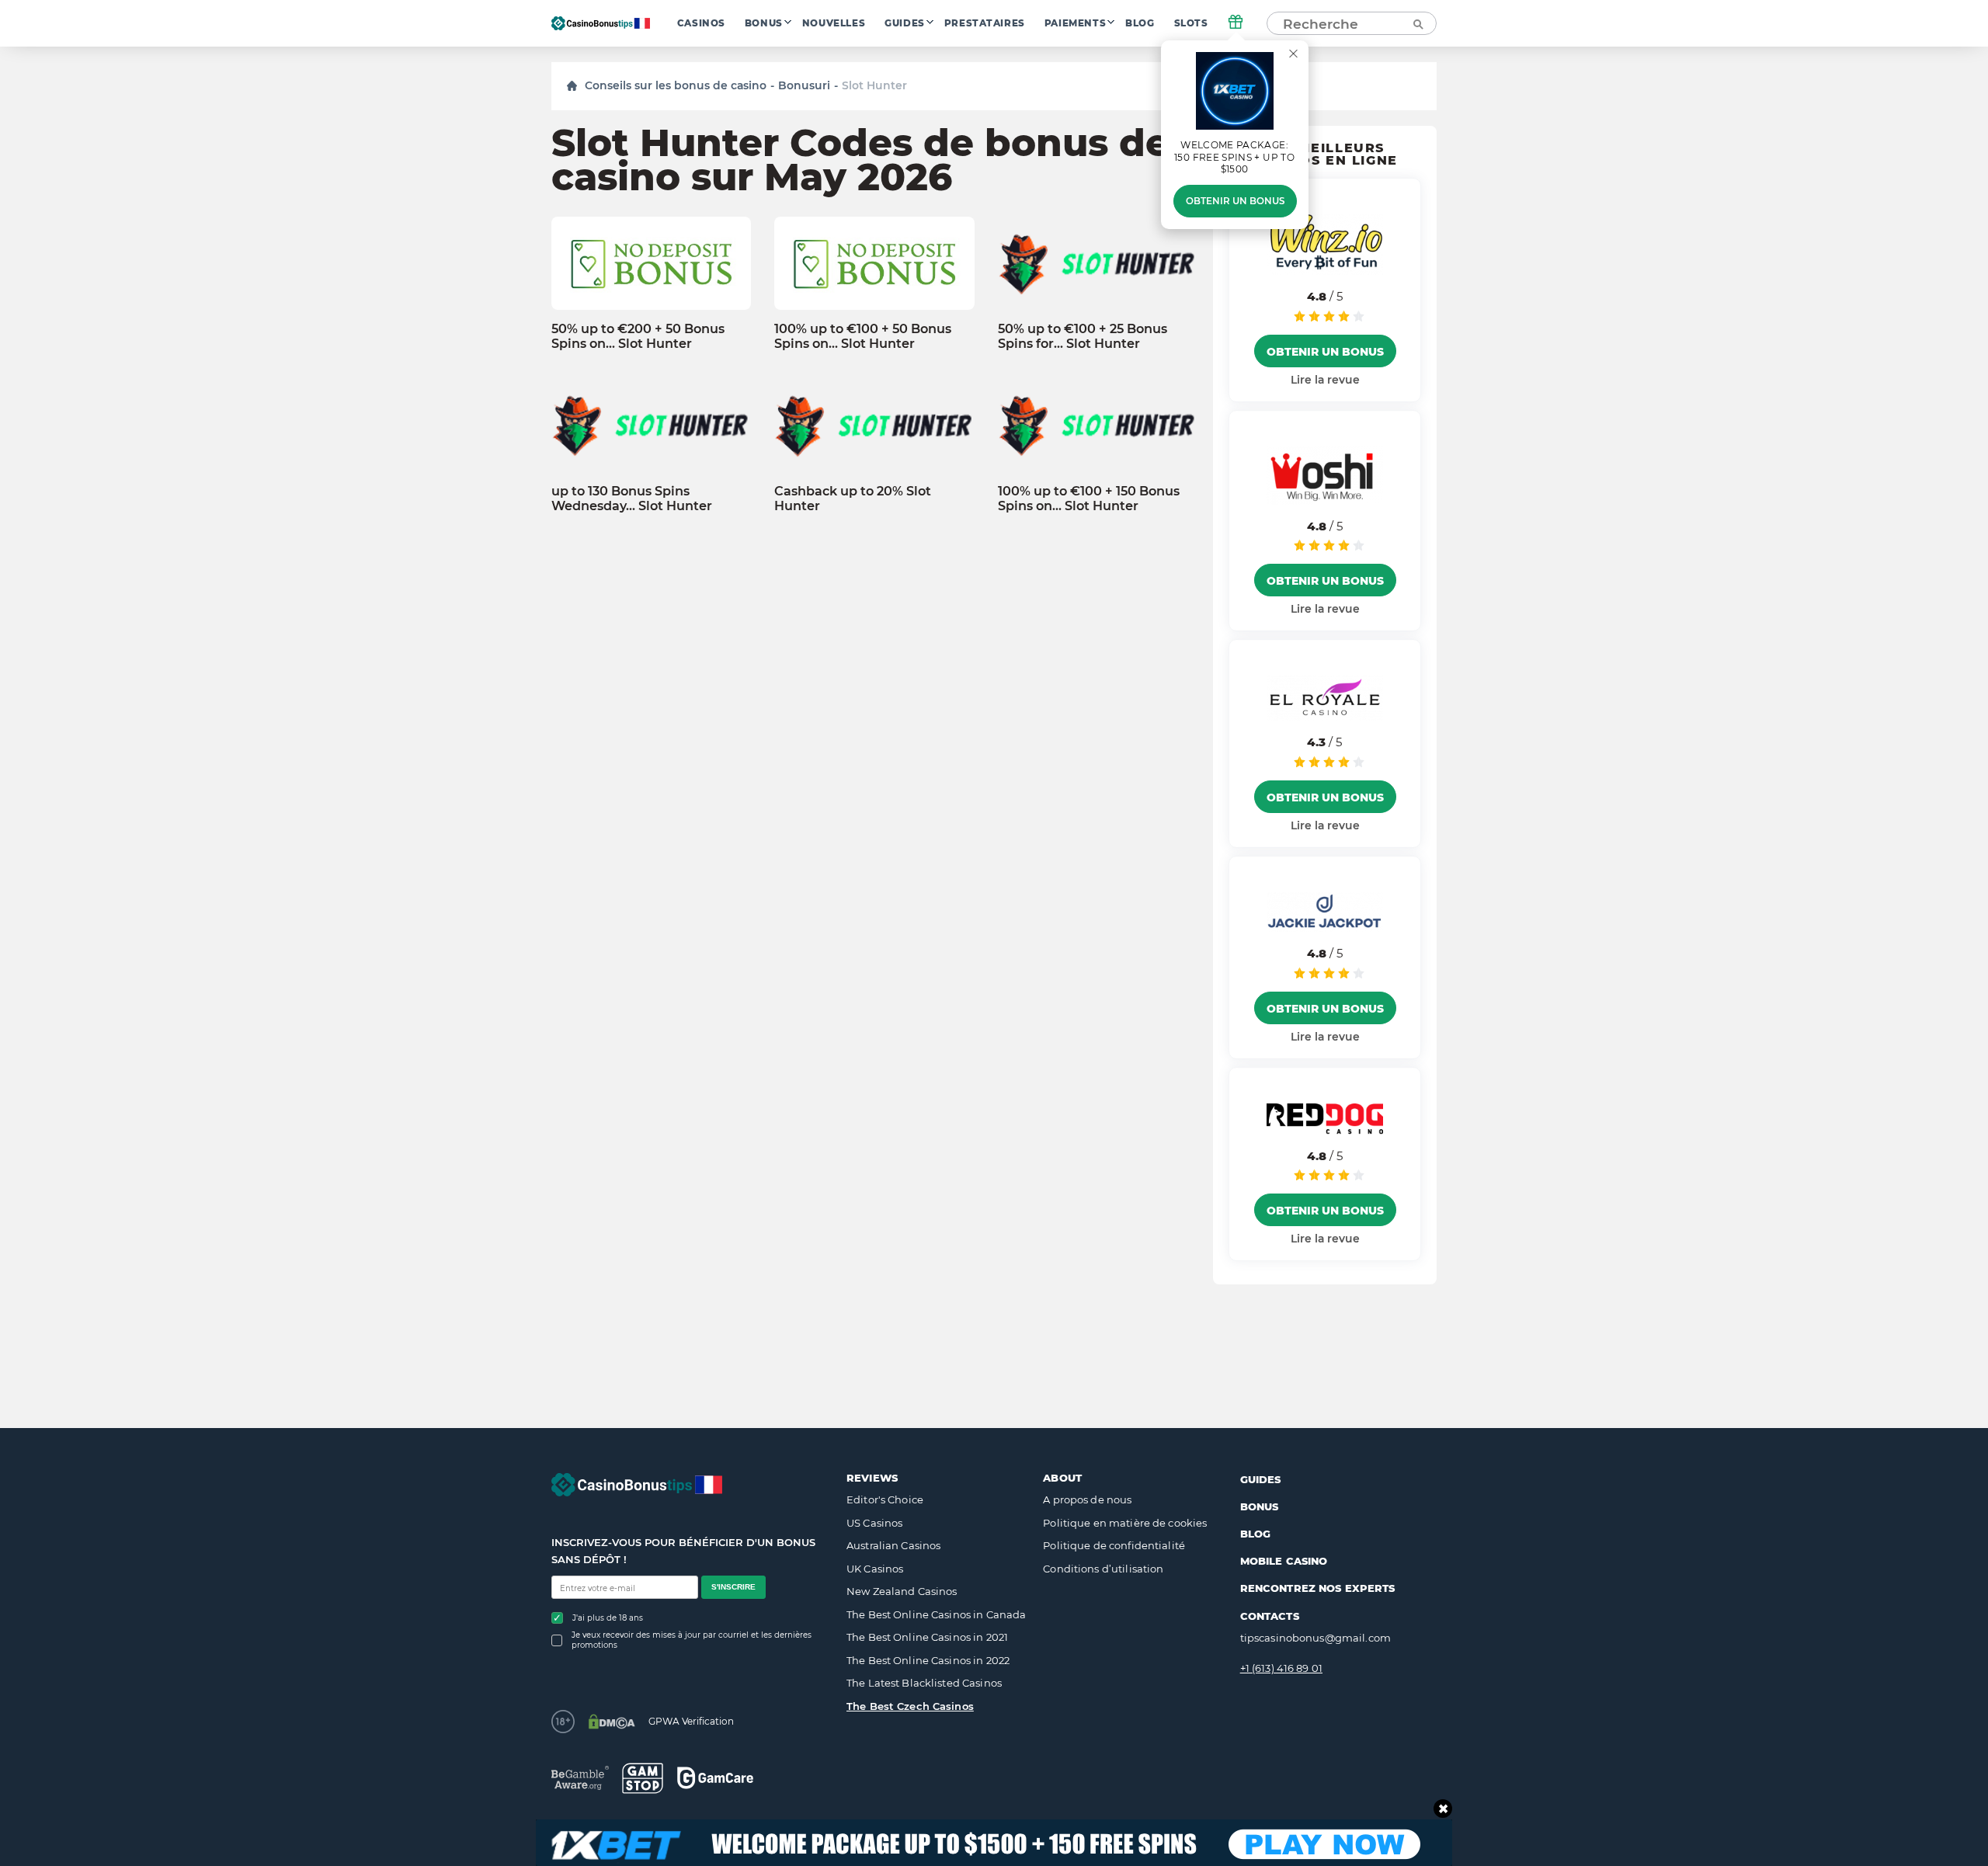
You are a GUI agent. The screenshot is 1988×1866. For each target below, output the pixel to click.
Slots (1191, 23)
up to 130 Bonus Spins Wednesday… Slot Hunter (632, 499)
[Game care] (715, 1778)
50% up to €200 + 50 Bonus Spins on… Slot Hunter (638, 336)
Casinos (701, 23)
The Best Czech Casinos (910, 1706)
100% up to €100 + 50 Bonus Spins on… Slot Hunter (863, 336)
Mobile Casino (1284, 1561)
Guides (905, 23)
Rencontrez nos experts (1318, 1588)
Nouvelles (834, 23)
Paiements (1075, 23)
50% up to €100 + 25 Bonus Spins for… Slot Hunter (1083, 336)
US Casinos (874, 1523)
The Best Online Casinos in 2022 (928, 1660)
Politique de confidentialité (1114, 1545)
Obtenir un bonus (1235, 201)
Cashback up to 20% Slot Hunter (853, 499)
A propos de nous (1087, 1499)
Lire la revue (1325, 380)
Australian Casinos (893, 1545)
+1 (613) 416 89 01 (1281, 1668)
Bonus (764, 23)
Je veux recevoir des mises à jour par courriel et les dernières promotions (692, 1640)
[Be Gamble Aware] (580, 1778)
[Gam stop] (643, 1778)
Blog (1140, 23)
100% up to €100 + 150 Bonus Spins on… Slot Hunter (1089, 499)
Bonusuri (804, 85)
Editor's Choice (885, 1499)
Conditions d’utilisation (1103, 1569)
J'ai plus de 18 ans (608, 1618)
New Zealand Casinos (902, 1591)
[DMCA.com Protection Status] (612, 1722)
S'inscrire (733, 1587)
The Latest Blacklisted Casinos (924, 1683)
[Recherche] (1417, 23)
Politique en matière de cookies (1125, 1523)
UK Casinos (875, 1569)
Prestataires (985, 23)
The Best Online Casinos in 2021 (927, 1637)
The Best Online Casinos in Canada (936, 1614)
